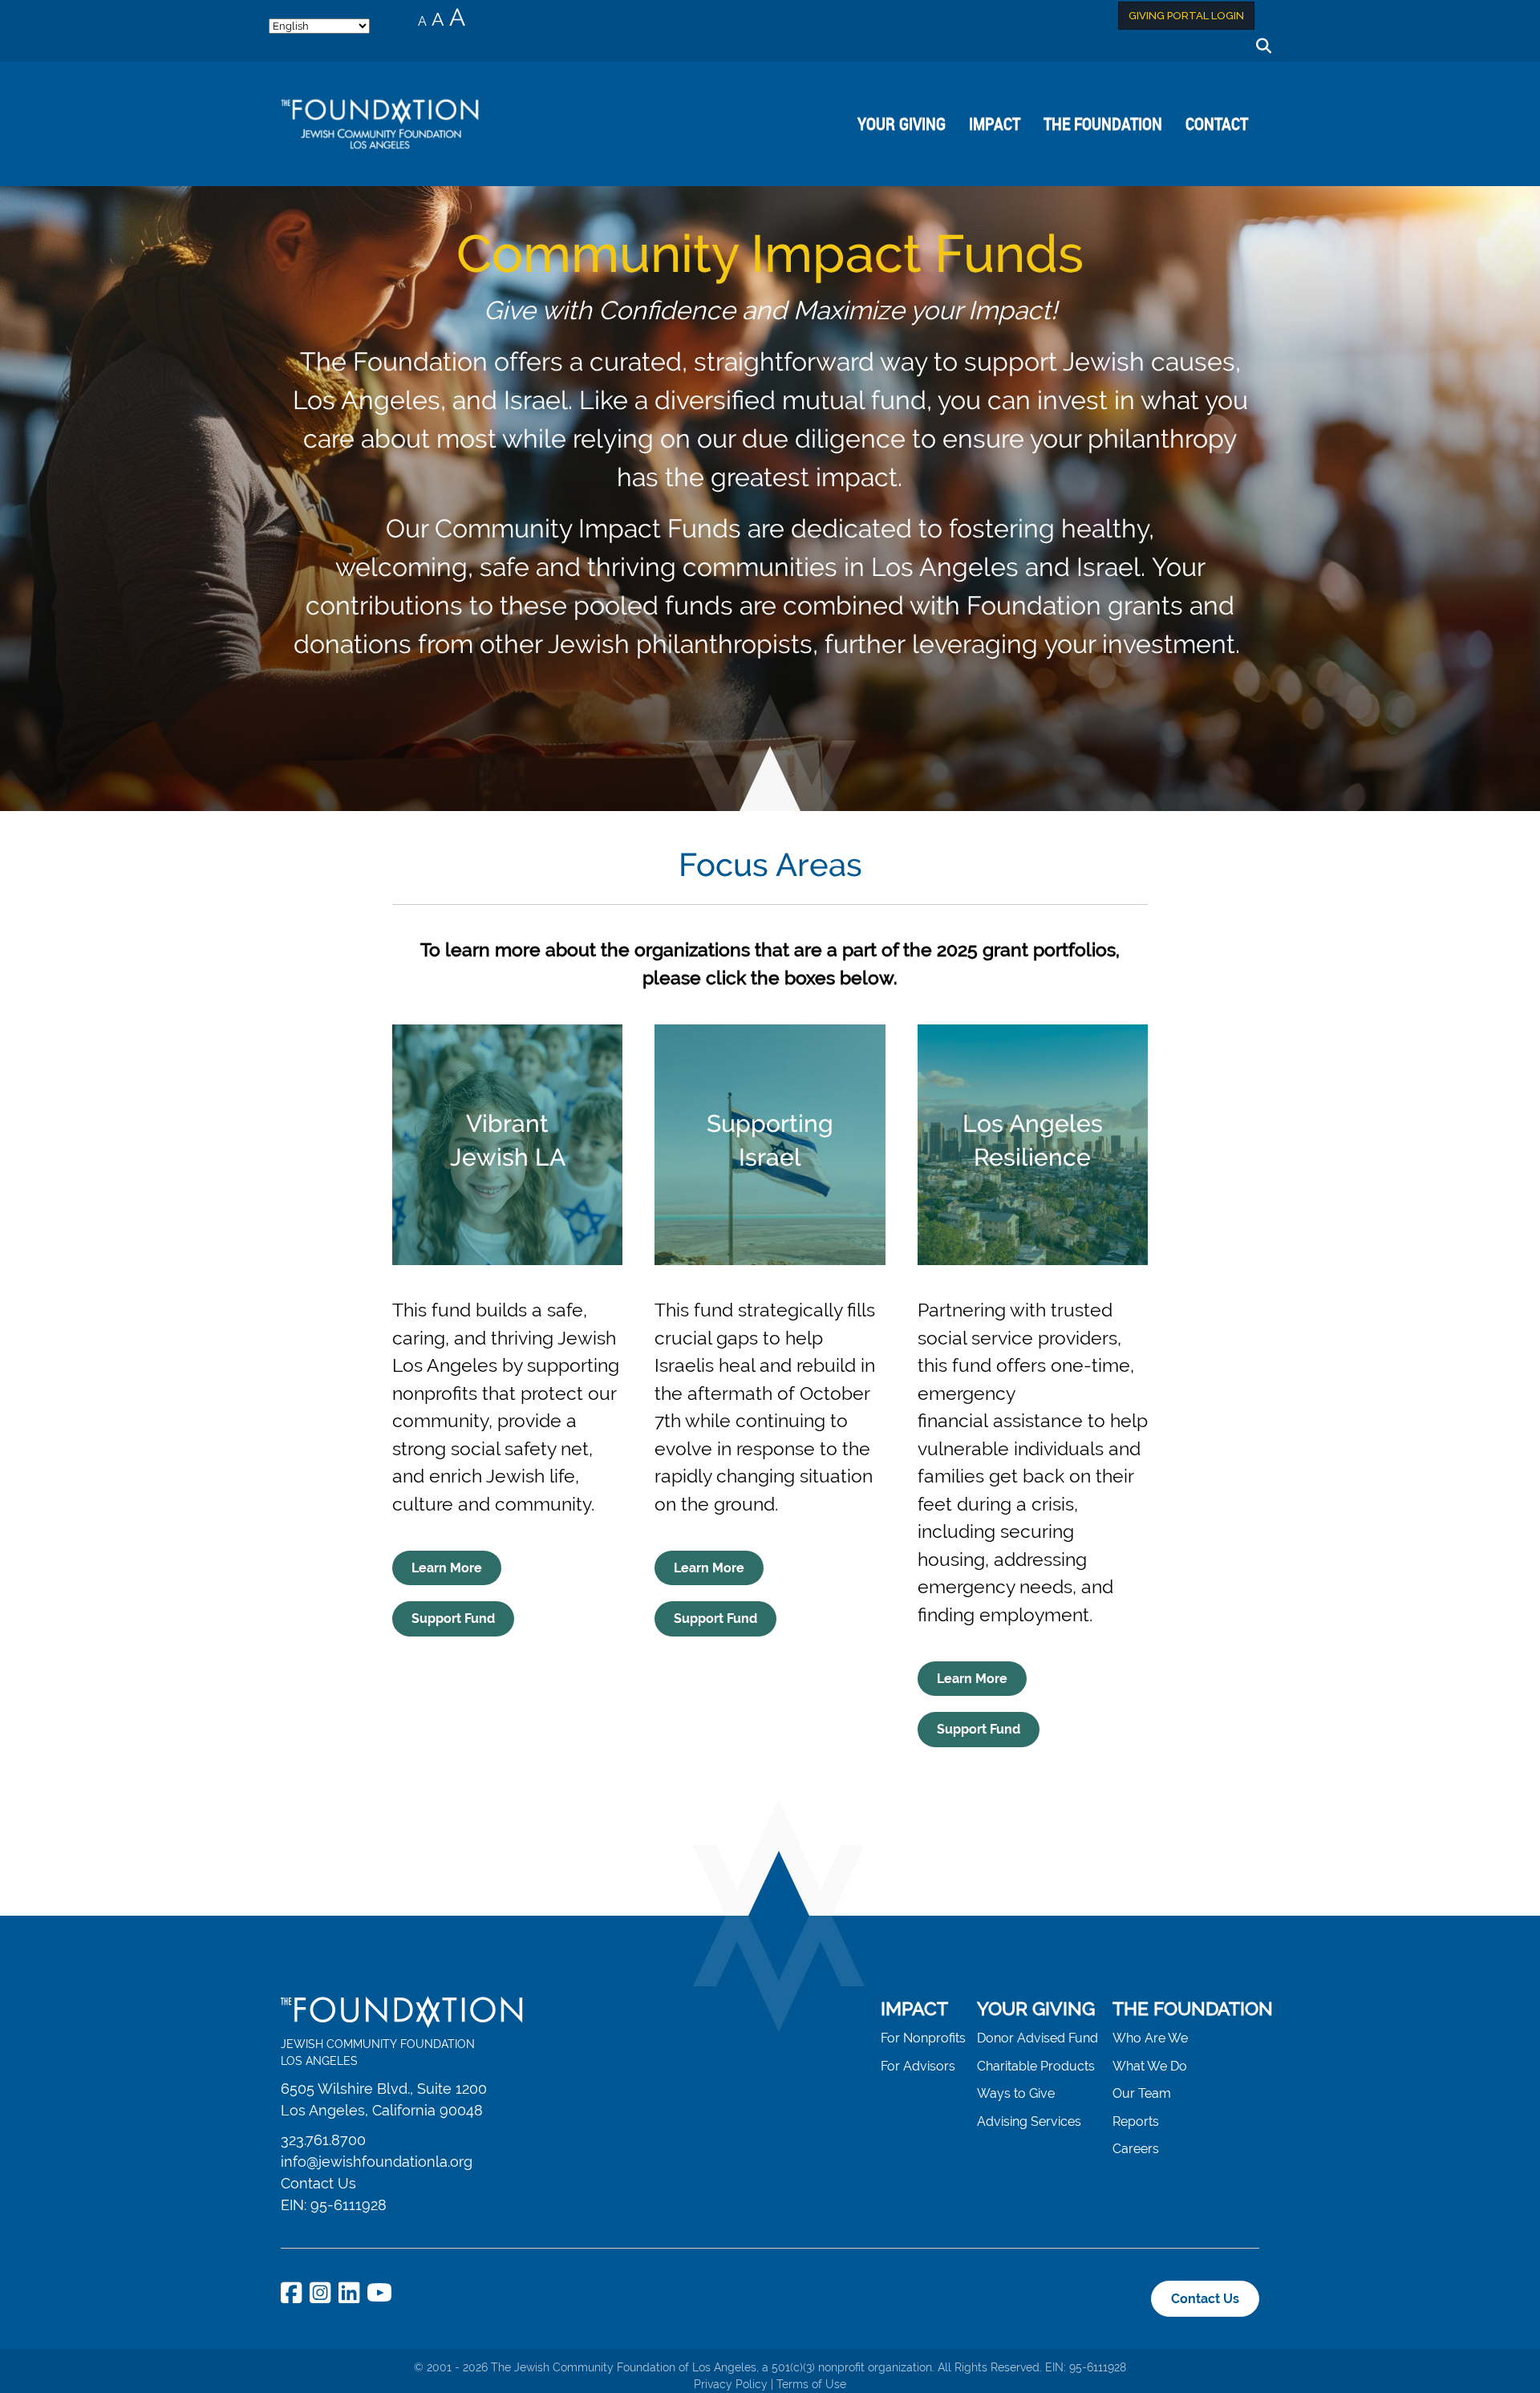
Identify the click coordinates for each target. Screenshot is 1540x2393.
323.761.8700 (323, 2140)
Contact (1217, 124)
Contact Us (318, 2183)
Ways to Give (1016, 2093)
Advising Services (1029, 2121)
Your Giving (902, 124)
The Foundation (1103, 124)
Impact (995, 124)
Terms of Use (811, 2384)
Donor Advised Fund (1037, 2038)
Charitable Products (1036, 2066)
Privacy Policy (731, 2384)
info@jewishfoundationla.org (377, 2162)
